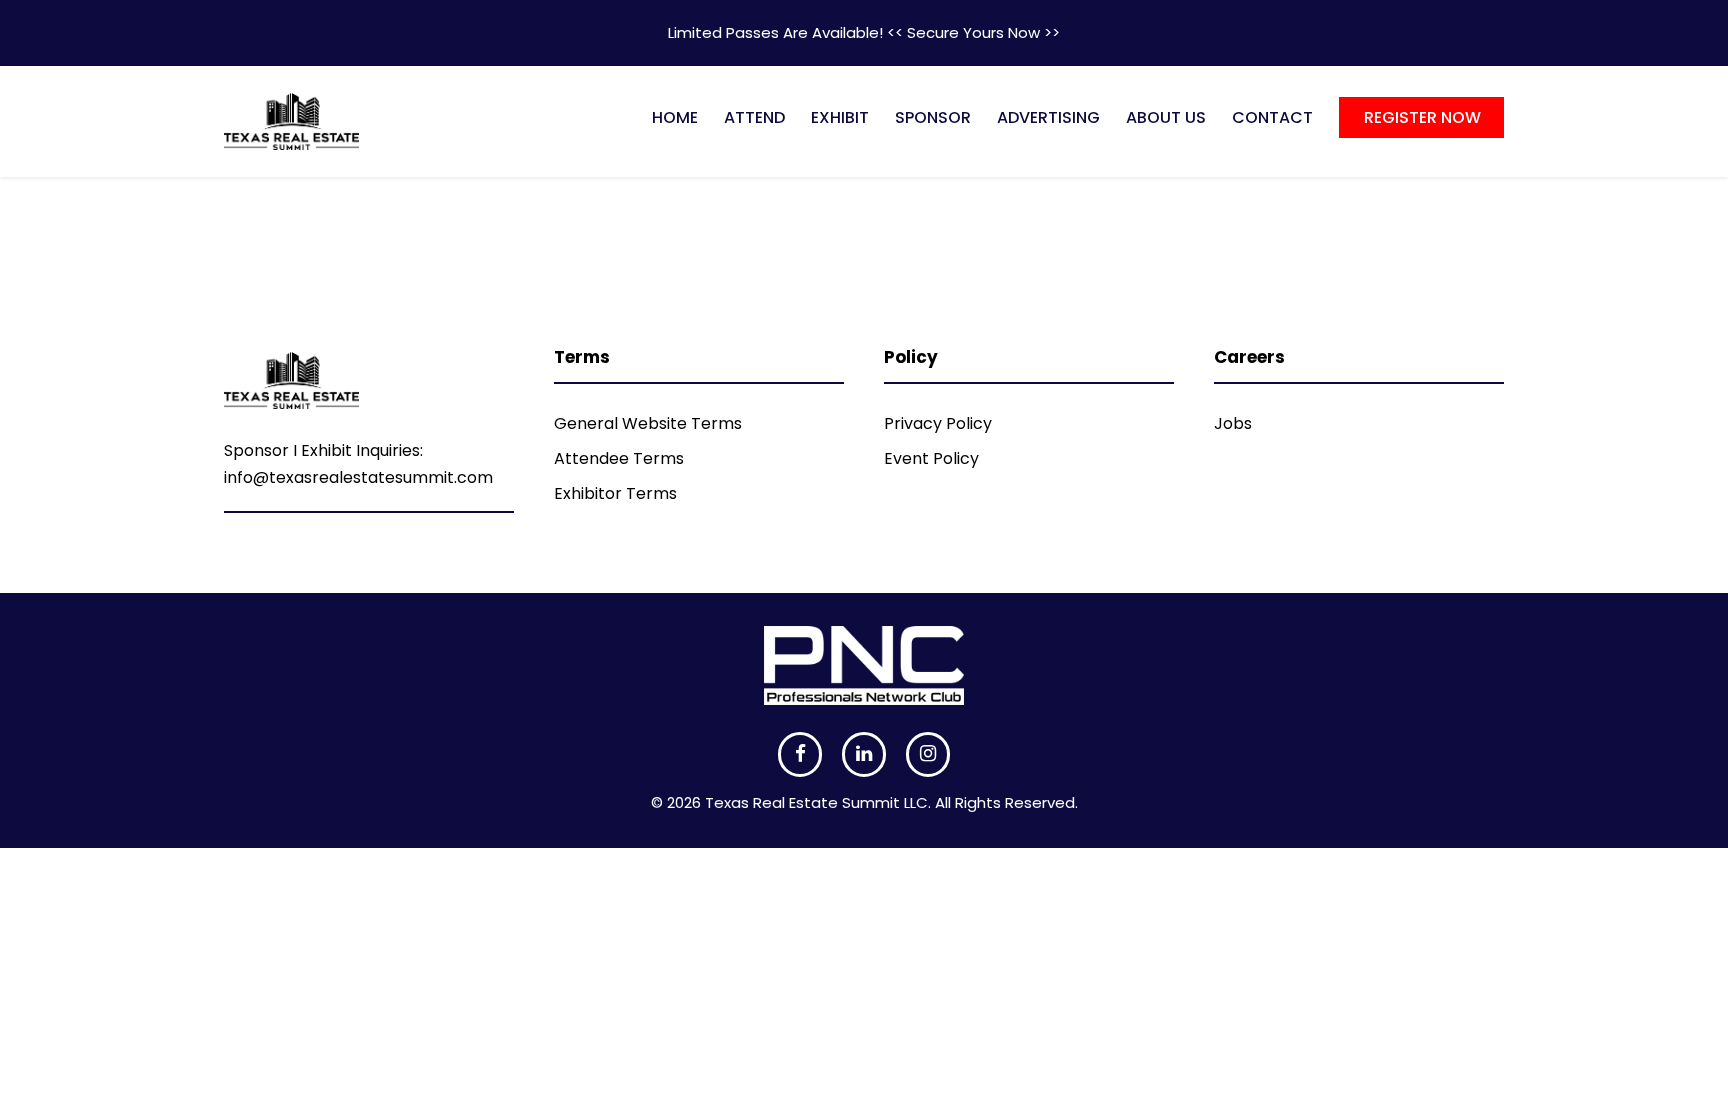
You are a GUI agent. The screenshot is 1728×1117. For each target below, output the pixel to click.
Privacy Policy (938, 423)
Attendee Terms (619, 458)
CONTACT (1272, 117)
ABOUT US (1166, 117)
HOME (675, 117)
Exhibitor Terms (615, 493)
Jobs (1233, 423)
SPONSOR (933, 117)
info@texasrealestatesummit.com (358, 477)
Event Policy (931, 458)
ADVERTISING (1048, 117)
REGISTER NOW (1422, 117)
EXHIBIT (840, 117)
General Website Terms (648, 423)
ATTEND (754, 117)
